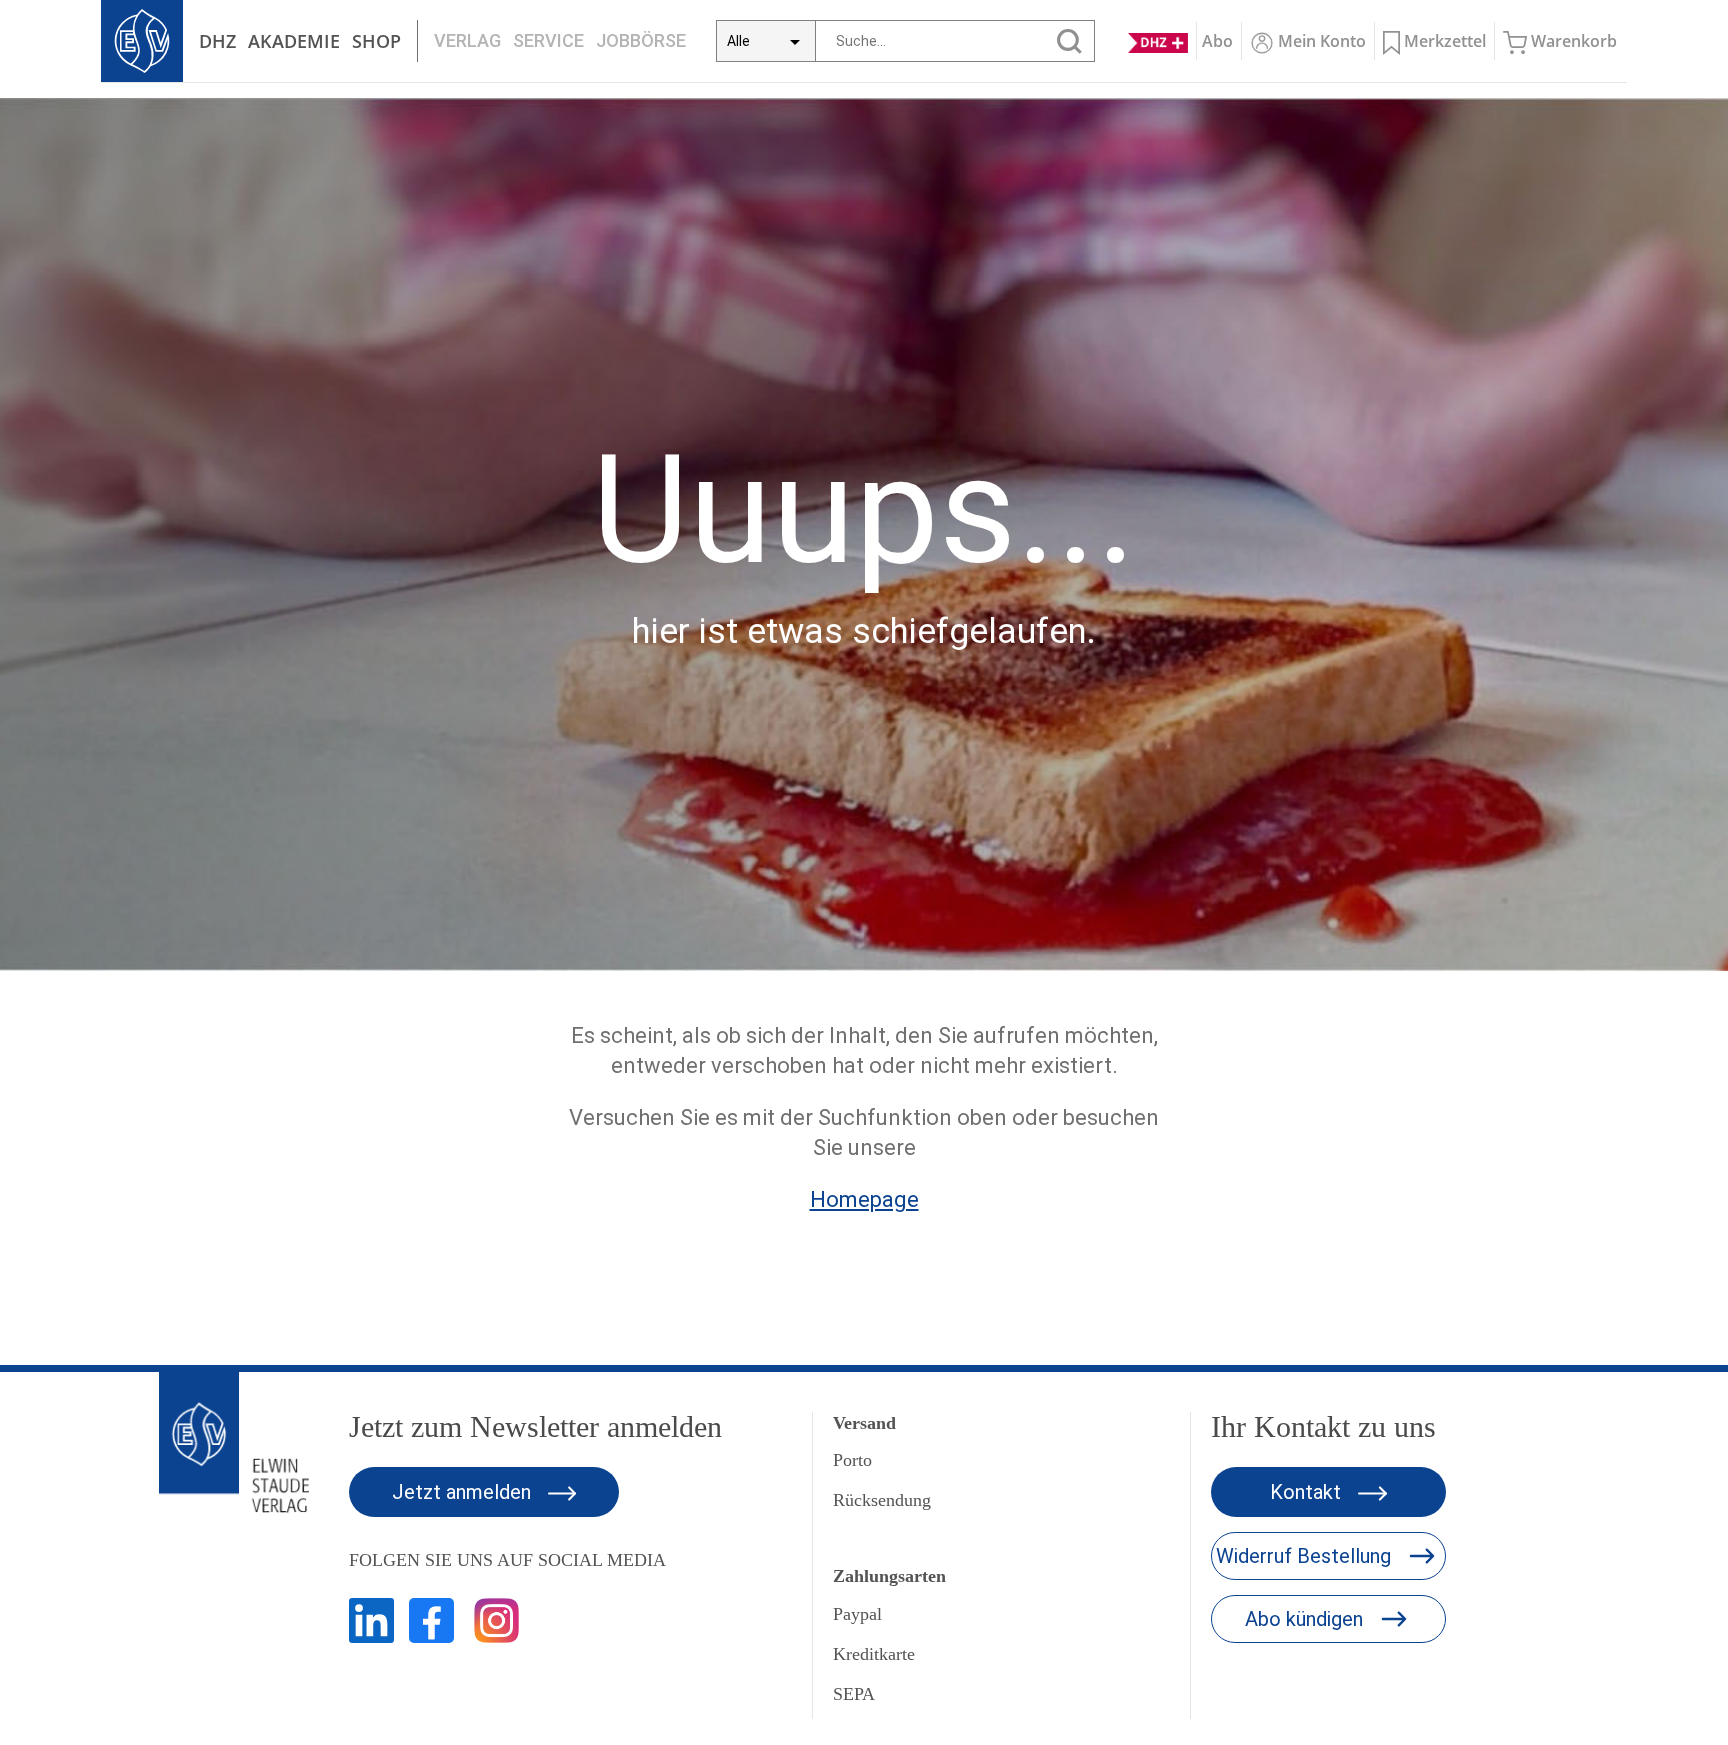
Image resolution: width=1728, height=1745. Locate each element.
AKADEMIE (294, 41)
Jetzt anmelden (464, 1492)
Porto (852, 1460)
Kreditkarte (874, 1654)
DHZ (217, 41)
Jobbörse (641, 40)
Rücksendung (882, 1500)
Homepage (864, 1199)
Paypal (857, 1614)
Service (548, 40)
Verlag (467, 40)
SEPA (854, 1694)
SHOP (376, 41)
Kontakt (1308, 1492)
